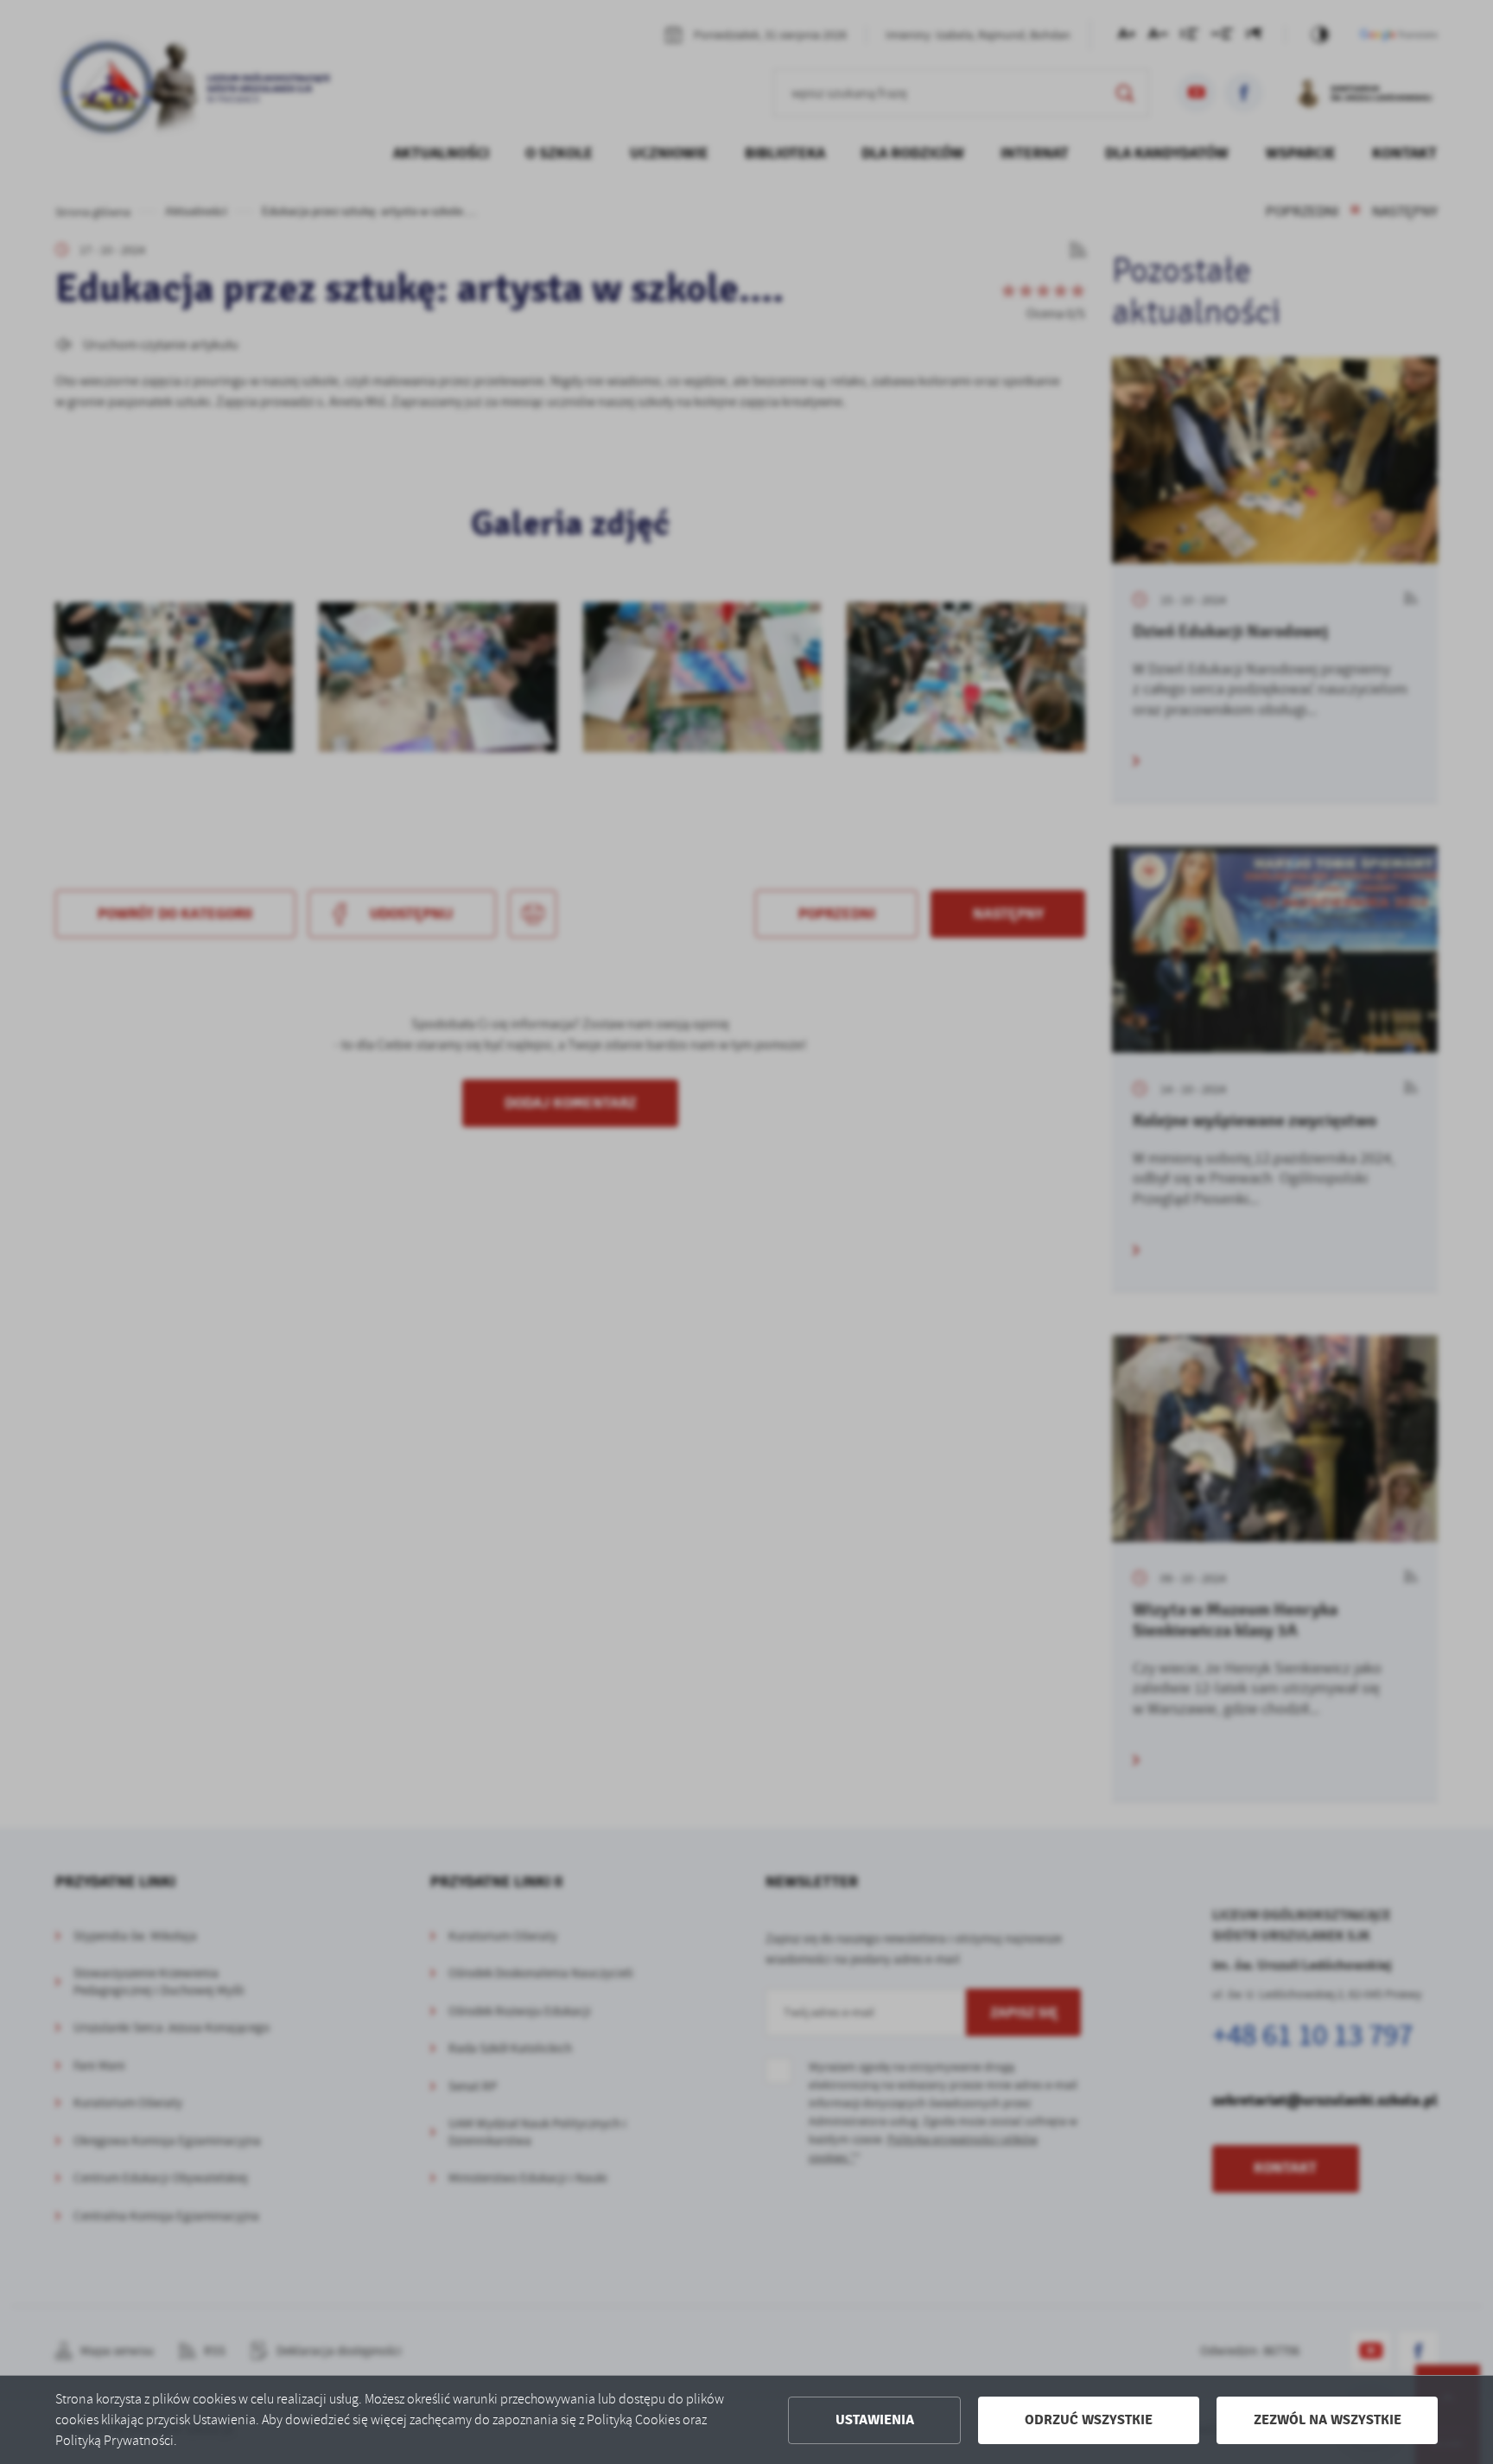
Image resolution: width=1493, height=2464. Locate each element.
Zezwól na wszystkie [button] (1328, 2420)
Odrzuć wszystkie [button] (1089, 2420)
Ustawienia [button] (875, 2420)
